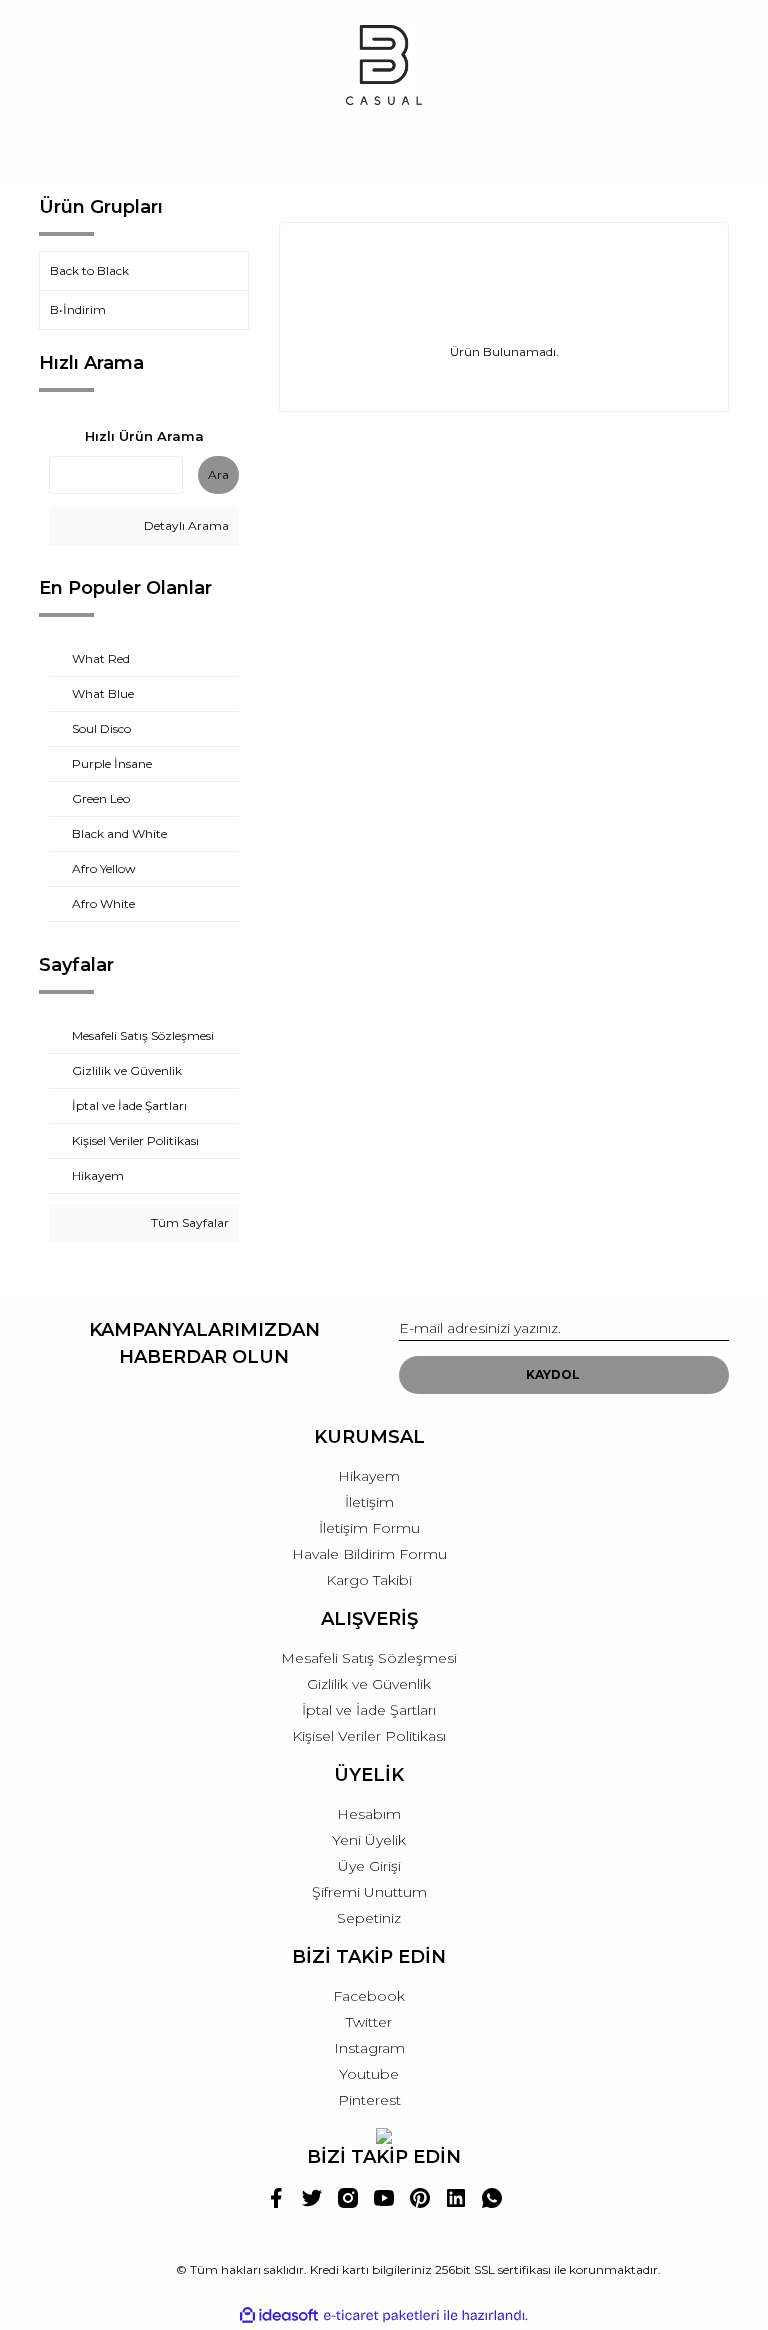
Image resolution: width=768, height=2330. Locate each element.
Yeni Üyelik (369, 1840)
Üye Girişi (369, 1866)
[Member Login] (384, 144)
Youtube (369, 2074)
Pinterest (369, 2100)
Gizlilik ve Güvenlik (369, 1684)
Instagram (369, 2048)
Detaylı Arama (185, 525)
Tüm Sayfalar (188, 1222)
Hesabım (369, 1814)
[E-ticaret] (381, 2315)
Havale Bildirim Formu (369, 1554)
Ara (218, 474)
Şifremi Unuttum (369, 1892)
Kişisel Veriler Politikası (369, 1736)
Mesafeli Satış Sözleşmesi (369, 1658)
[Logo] (384, 65)
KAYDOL (553, 1374)
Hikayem (369, 1476)
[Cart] (705, 144)
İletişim (369, 1502)
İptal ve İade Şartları (369, 1710)
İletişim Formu (369, 1528)
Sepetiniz (369, 1918)
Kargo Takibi (369, 1580)
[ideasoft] (279, 2315)
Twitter (369, 2022)
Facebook (369, 1996)
